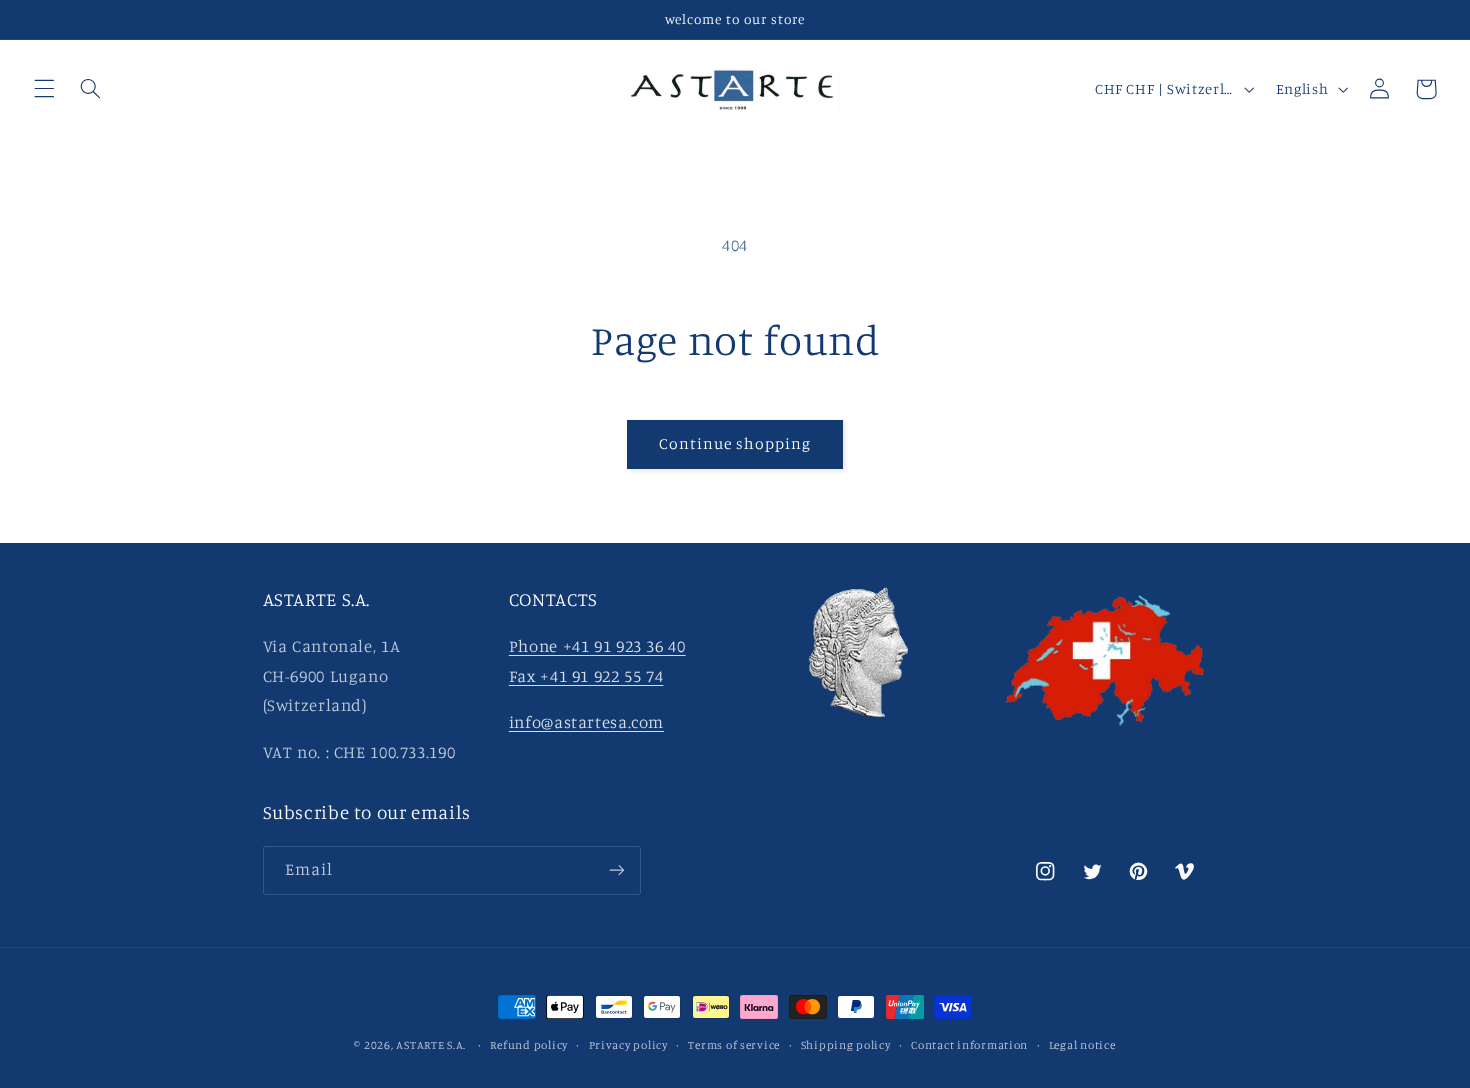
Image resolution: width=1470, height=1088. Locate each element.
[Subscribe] (616, 869)
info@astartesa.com (586, 723)
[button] (44, 89)
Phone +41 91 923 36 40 (597, 647)
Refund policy (529, 1045)
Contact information (969, 1045)
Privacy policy (628, 1045)
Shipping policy (846, 1045)
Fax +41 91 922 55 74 (586, 677)
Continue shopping (735, 443)
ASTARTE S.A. (431, 1045)
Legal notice (1082, 1045)
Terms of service (734, 1045)
